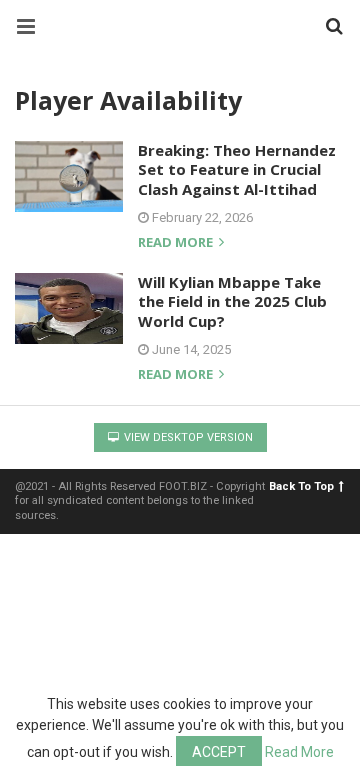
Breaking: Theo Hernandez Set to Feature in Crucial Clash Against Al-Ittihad (237, 169)
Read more (177, 243)
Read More (299, 752)
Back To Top (301, 486)
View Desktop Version (187, 437)
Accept (219, 752)
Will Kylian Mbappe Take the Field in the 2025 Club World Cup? (232, 301)
